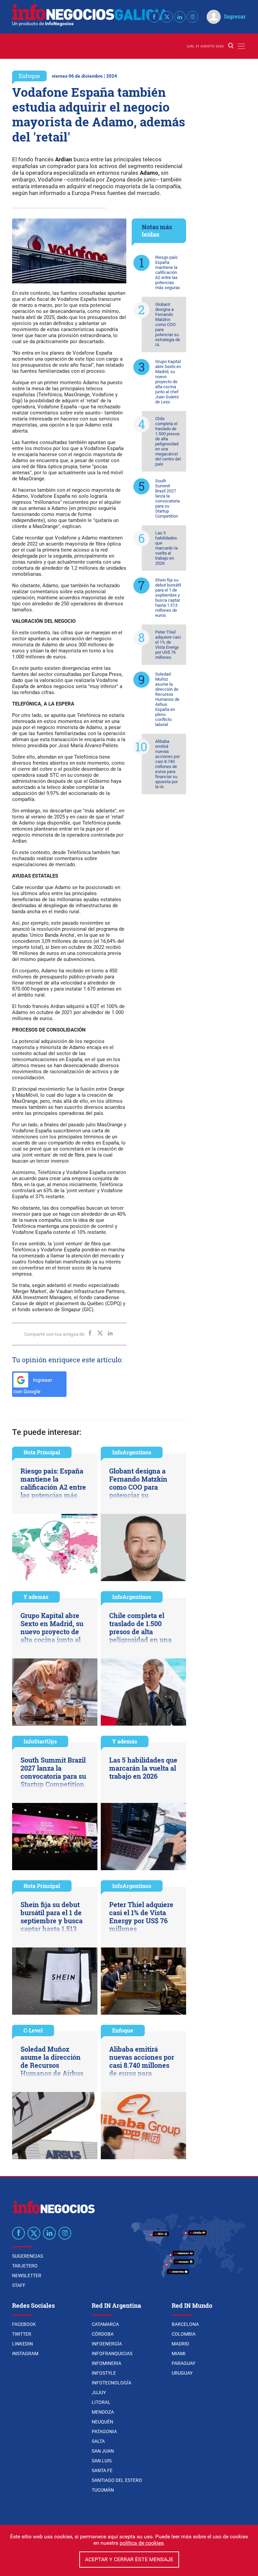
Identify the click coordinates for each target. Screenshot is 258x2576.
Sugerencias (28, 2256)
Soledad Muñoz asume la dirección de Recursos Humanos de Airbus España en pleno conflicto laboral (167, 699)
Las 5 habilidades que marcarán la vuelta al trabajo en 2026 (166, 548)
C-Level (33, 2030)
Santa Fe (102, 2470)
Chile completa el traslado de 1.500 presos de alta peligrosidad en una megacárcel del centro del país (168, 441)
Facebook (24, 2324)
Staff (19, 2285)
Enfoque (29, 76)
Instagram (25, 2353)
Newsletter (27, 2276)
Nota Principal (42, 1452)
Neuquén (102, 2422)
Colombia (184, 2334)
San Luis (102, 2461)
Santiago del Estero (117, 2480)
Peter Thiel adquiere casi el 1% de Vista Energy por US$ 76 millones (168, 645)
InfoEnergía (107, 2344)
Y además (36, 1597)
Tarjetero (25, 2266)
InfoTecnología (112, 2383)
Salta (98, 2441)
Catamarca (105, 2324)
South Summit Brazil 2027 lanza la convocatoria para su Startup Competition (167, 498)
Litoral (101, 2402)
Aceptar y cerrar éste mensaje (129, 2559)
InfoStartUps (40, 1741)
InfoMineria (106, 2363)
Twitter (22, 2334)
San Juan (103, 2451)
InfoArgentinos (132, 1452)
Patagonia (104, 2431)
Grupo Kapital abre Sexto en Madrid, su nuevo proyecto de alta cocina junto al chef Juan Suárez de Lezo (168, 382)
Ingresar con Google (33, 1386)
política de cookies (142, 2543)
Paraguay (183, 2363)
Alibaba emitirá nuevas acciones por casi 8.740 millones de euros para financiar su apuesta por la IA (167, 764)
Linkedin (23, 2344)
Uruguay (182, 2373)
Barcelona (185, 2324)
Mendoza (103, 2412)
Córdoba (103, 2334)
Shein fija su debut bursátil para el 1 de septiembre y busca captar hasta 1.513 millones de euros (168, 598)
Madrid (180, 2344)
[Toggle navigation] (241, 46)
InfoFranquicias (112, 2353)
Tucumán (103, 2490)
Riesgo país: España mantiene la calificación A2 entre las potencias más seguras (168, 272)
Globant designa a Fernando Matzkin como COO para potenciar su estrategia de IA (168, 325)
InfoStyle (104, 2373)
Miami (179, 2353)
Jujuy (99, 2392)
